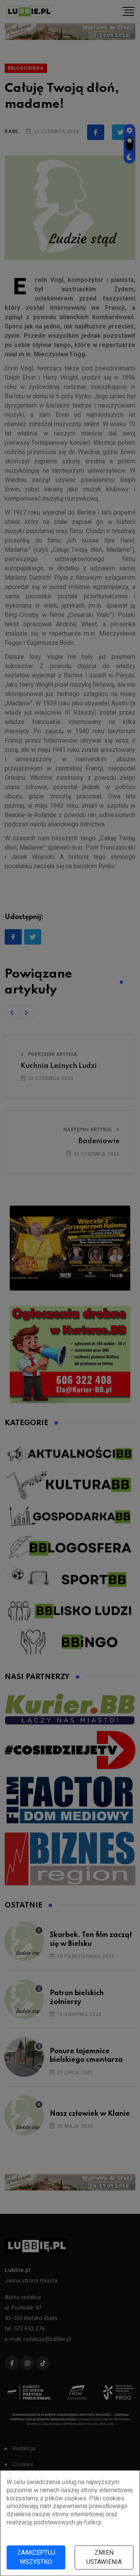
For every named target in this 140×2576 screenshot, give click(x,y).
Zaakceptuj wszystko (36, 2557)
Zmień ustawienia (104, 2557)
